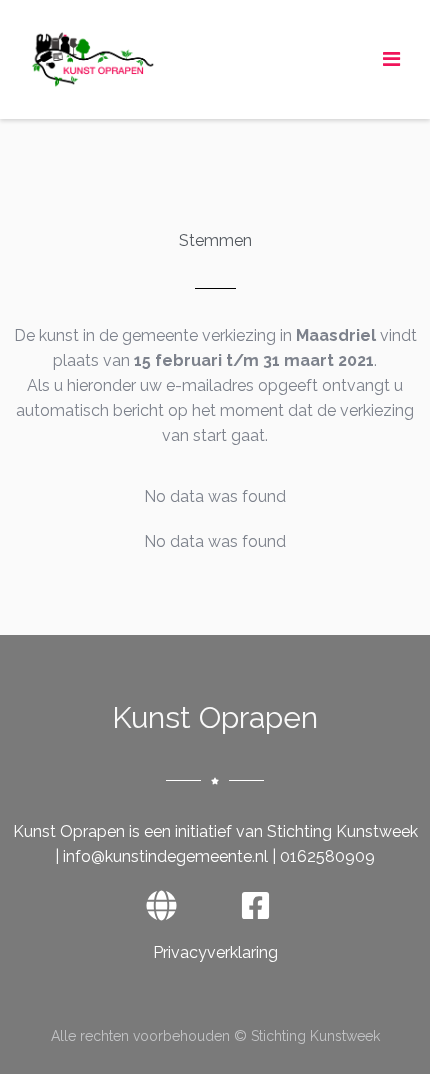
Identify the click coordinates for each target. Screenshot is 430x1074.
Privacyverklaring (215, 952)
